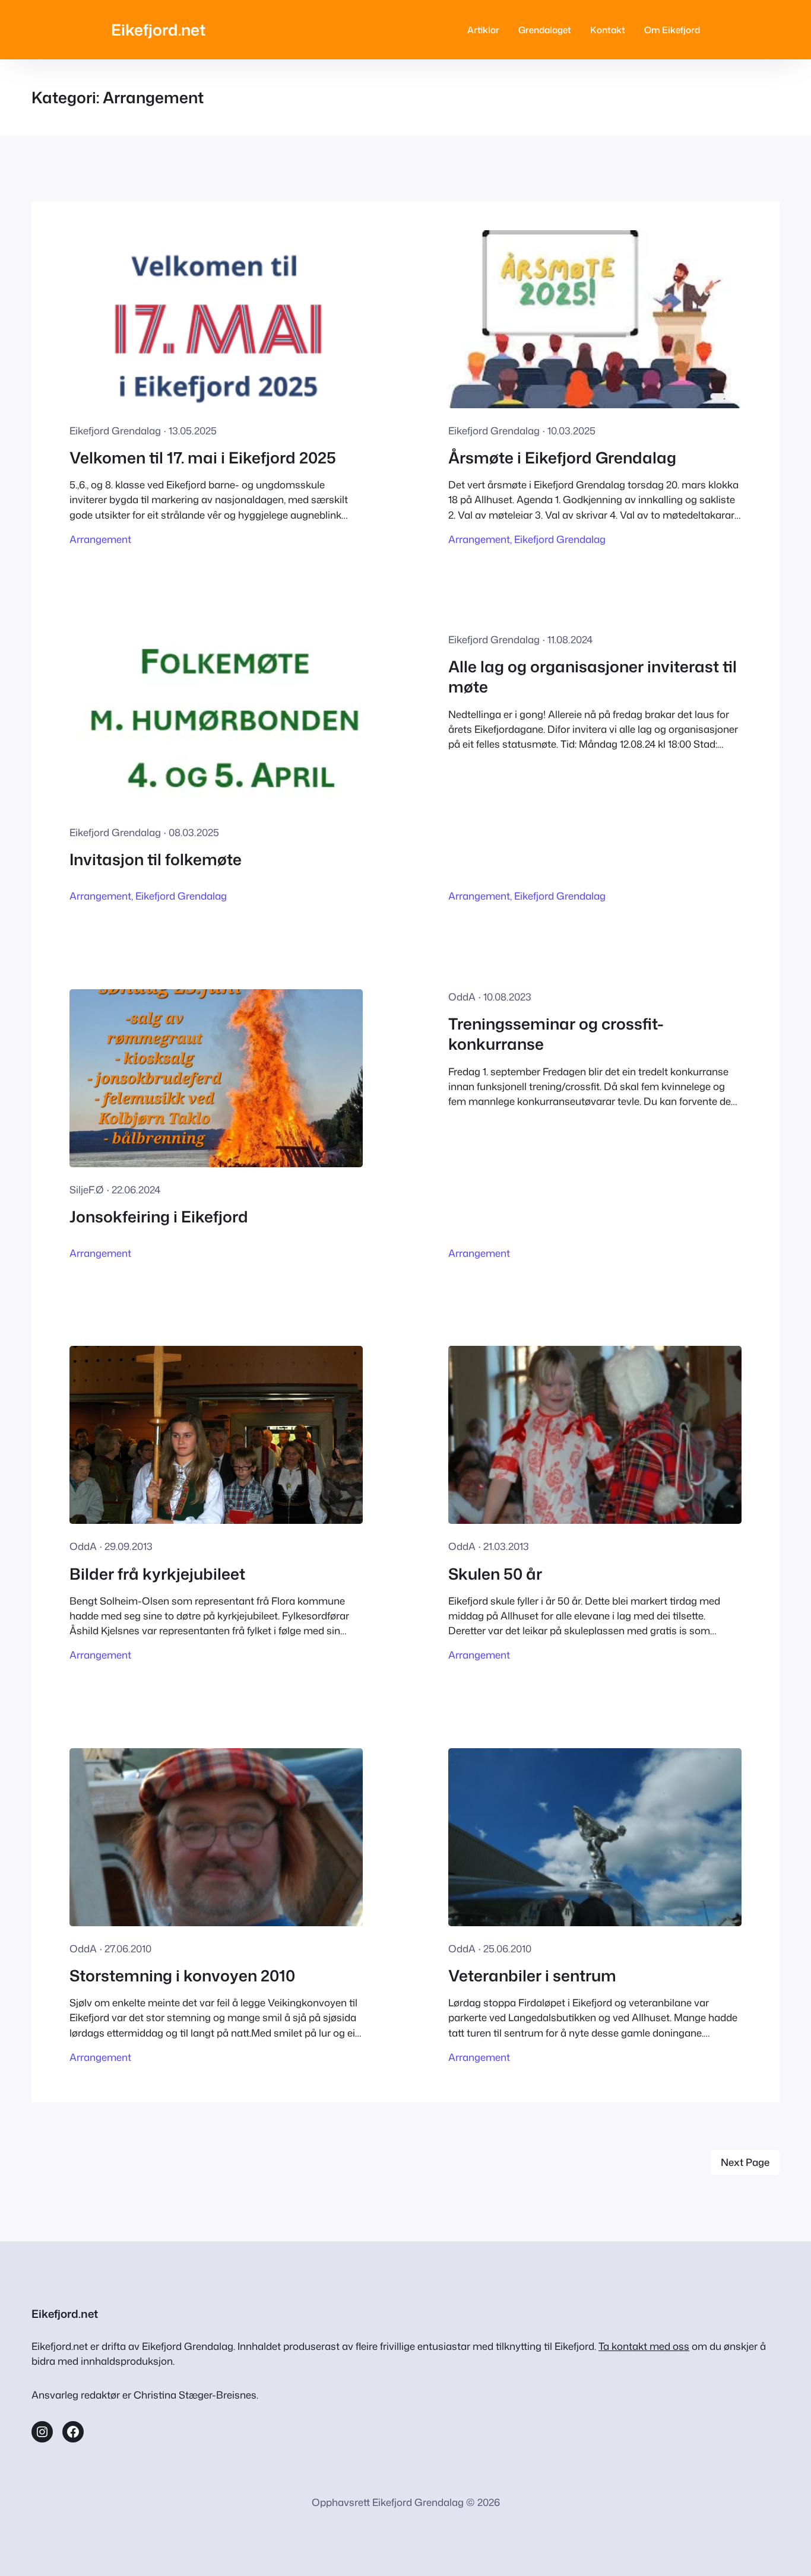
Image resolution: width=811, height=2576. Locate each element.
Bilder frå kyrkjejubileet (157, 1574)
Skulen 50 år (495, 1574)
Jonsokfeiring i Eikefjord (159, 1216)
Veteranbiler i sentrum (532, 1975)
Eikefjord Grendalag (560, 539)
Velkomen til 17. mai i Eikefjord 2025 (203, 458)
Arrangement (100, 539)
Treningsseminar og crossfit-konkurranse (556, 1034)
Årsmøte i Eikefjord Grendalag (562, 458)
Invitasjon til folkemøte (156, 859)
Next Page (745, 2162)
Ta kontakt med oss (644, 2346)
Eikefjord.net (158, 29)
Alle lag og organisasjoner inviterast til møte (593, 677)
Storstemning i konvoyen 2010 (182, 1975)
